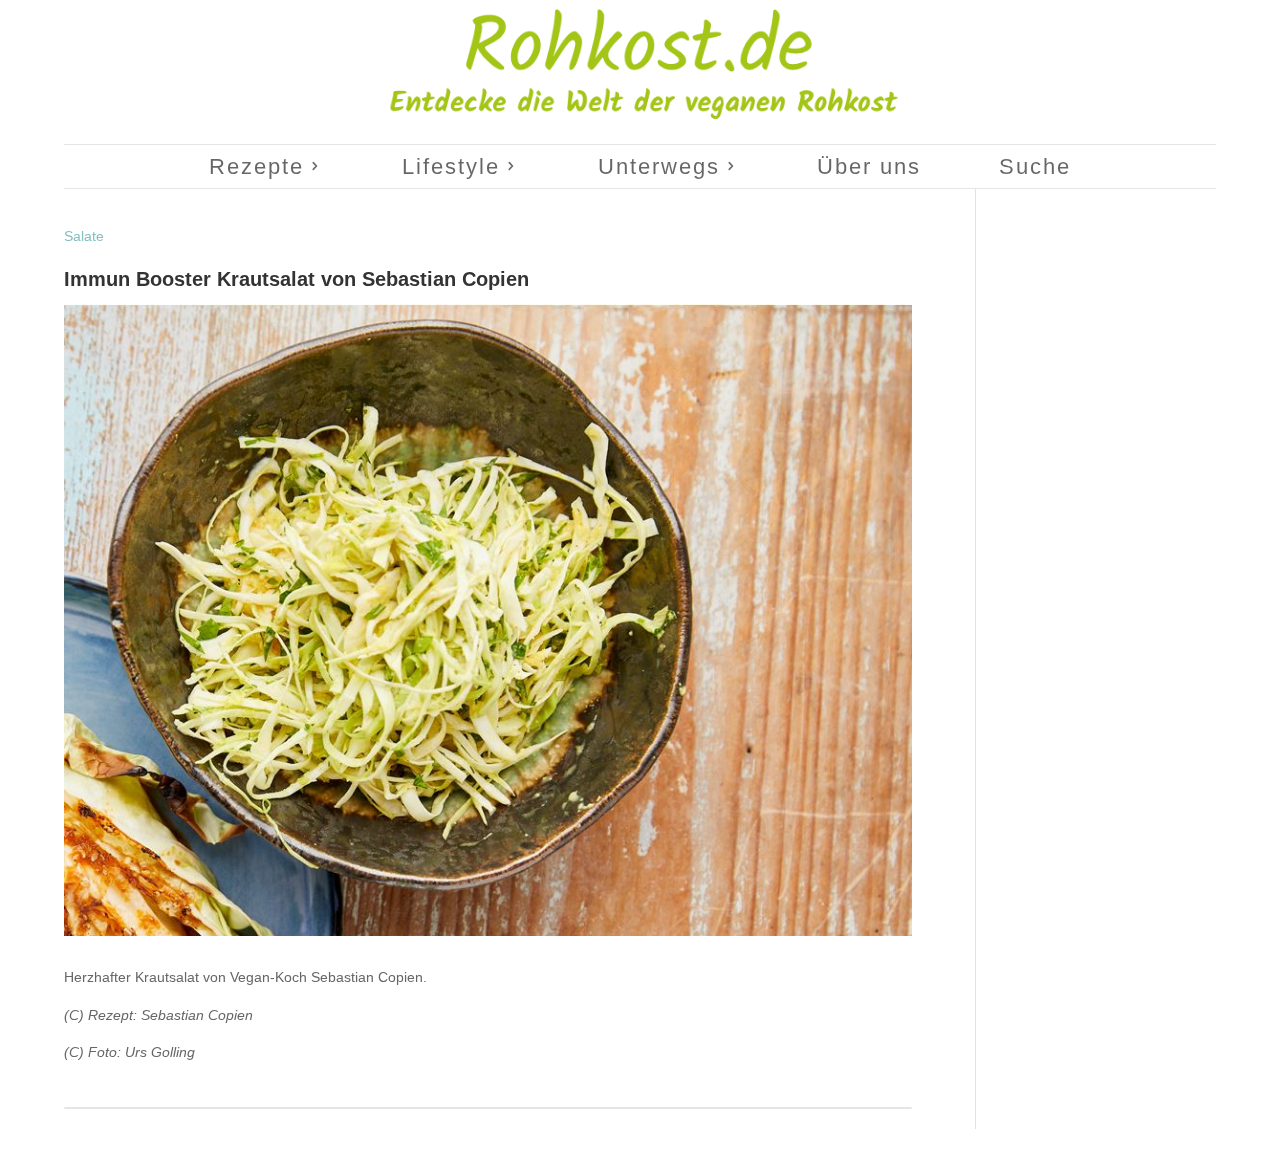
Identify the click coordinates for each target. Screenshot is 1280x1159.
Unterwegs (659, 166)
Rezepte (256, 166)
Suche (1035, 166)
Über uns (869, 166)
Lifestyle (451, 166)
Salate (84, 236)
